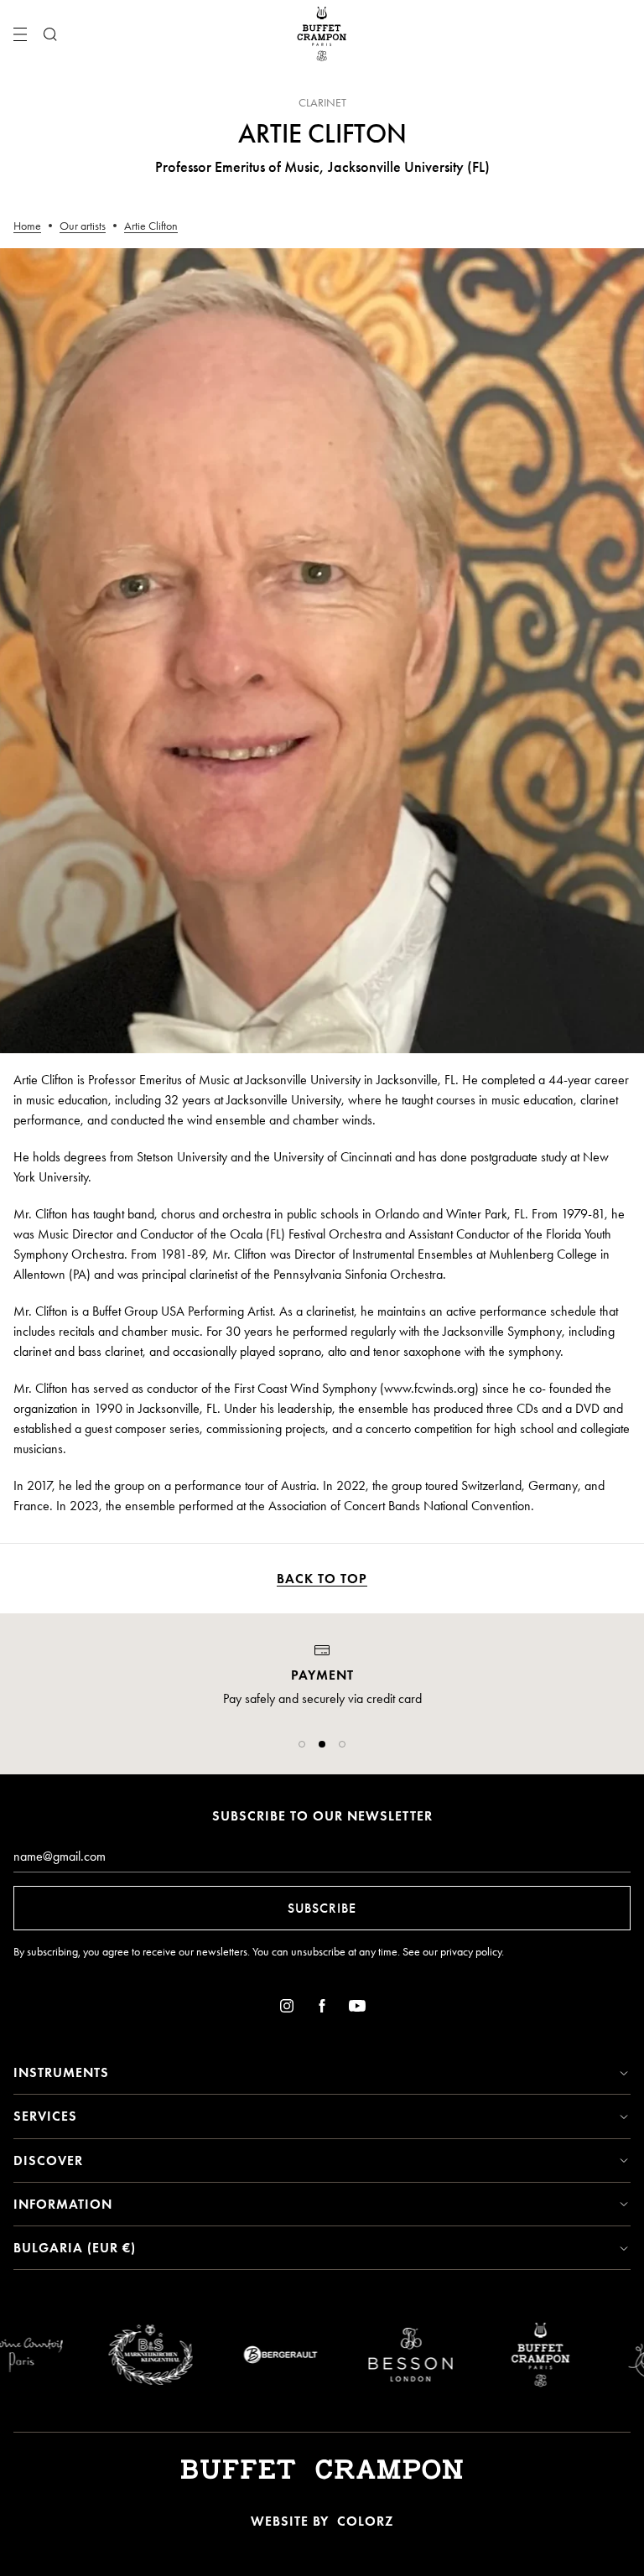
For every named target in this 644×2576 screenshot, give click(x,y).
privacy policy (471, 1952)
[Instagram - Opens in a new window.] (287, 2009)
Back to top (322, 1579)
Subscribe (322, 1908)
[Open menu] (20, 34)
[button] (302, 1744)
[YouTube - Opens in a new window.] (357, 2009)
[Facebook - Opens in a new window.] (322, 2009)
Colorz (365, 2521)
